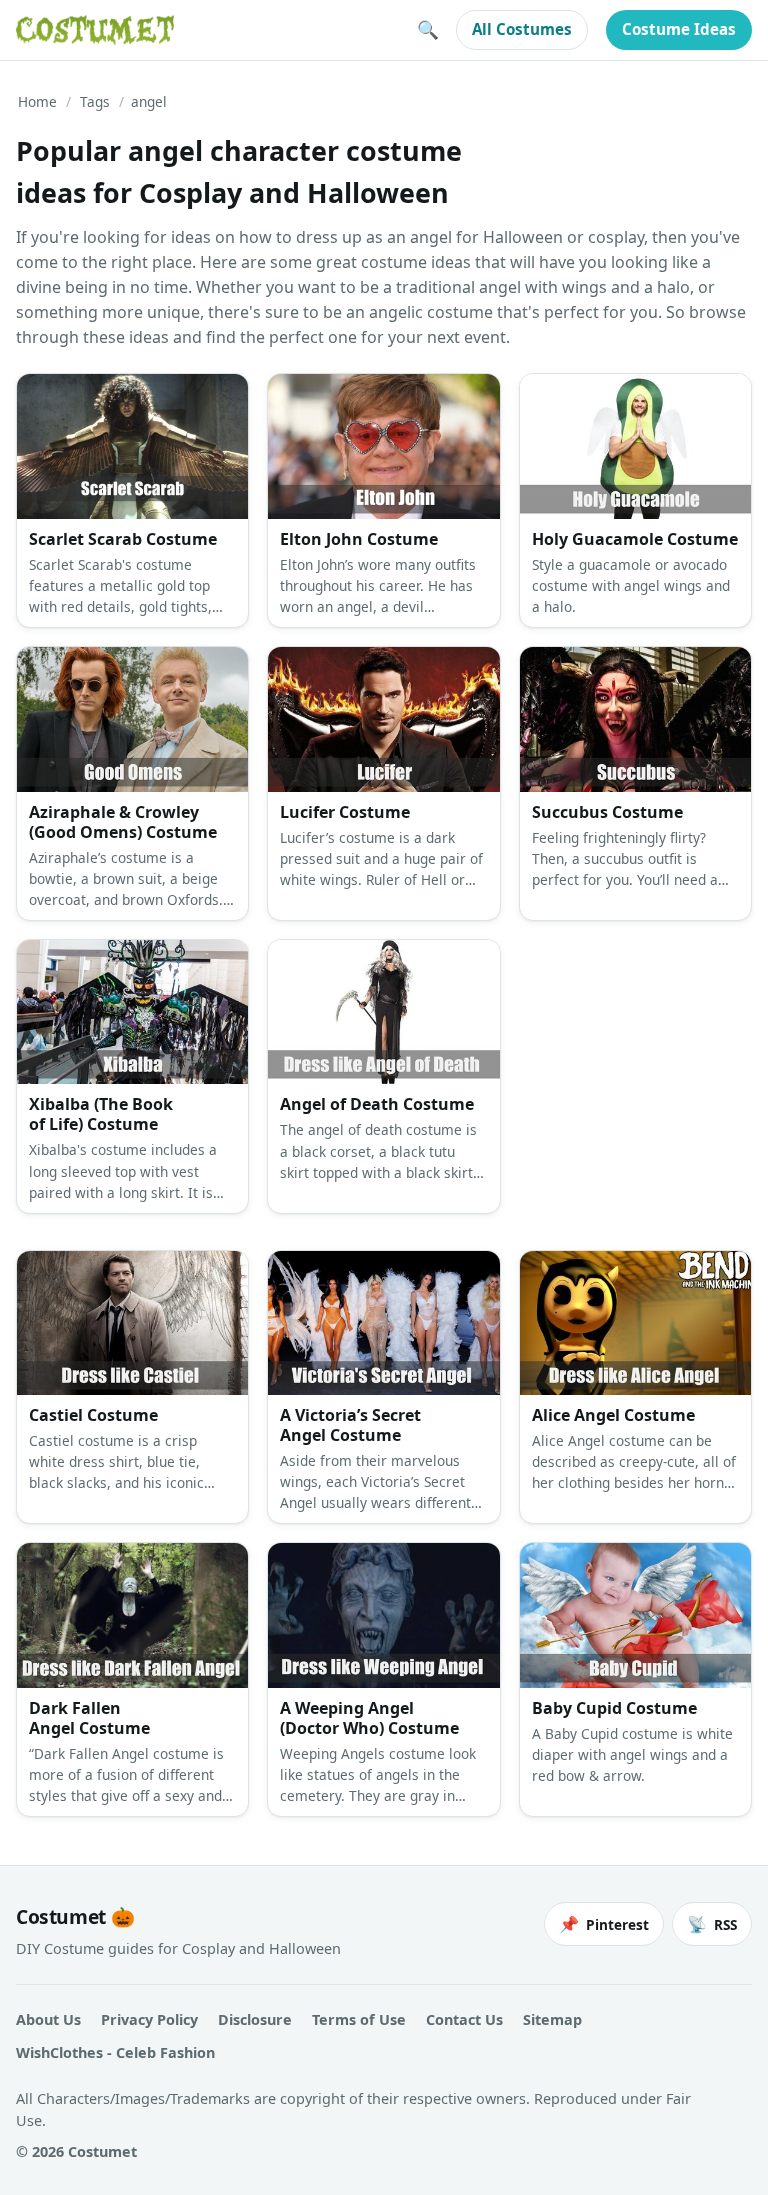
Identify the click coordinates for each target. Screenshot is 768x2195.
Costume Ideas (679, 29)
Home (37, 101)
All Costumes (522, 29)
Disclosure (255, 2019)
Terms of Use (359, 2019)
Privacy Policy (149, 2019)
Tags (95, 101)
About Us (48, 2019)
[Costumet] (95, 30)
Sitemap (552, 2019)
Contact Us (464, 2019)
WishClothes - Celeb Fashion (115, 2052)
